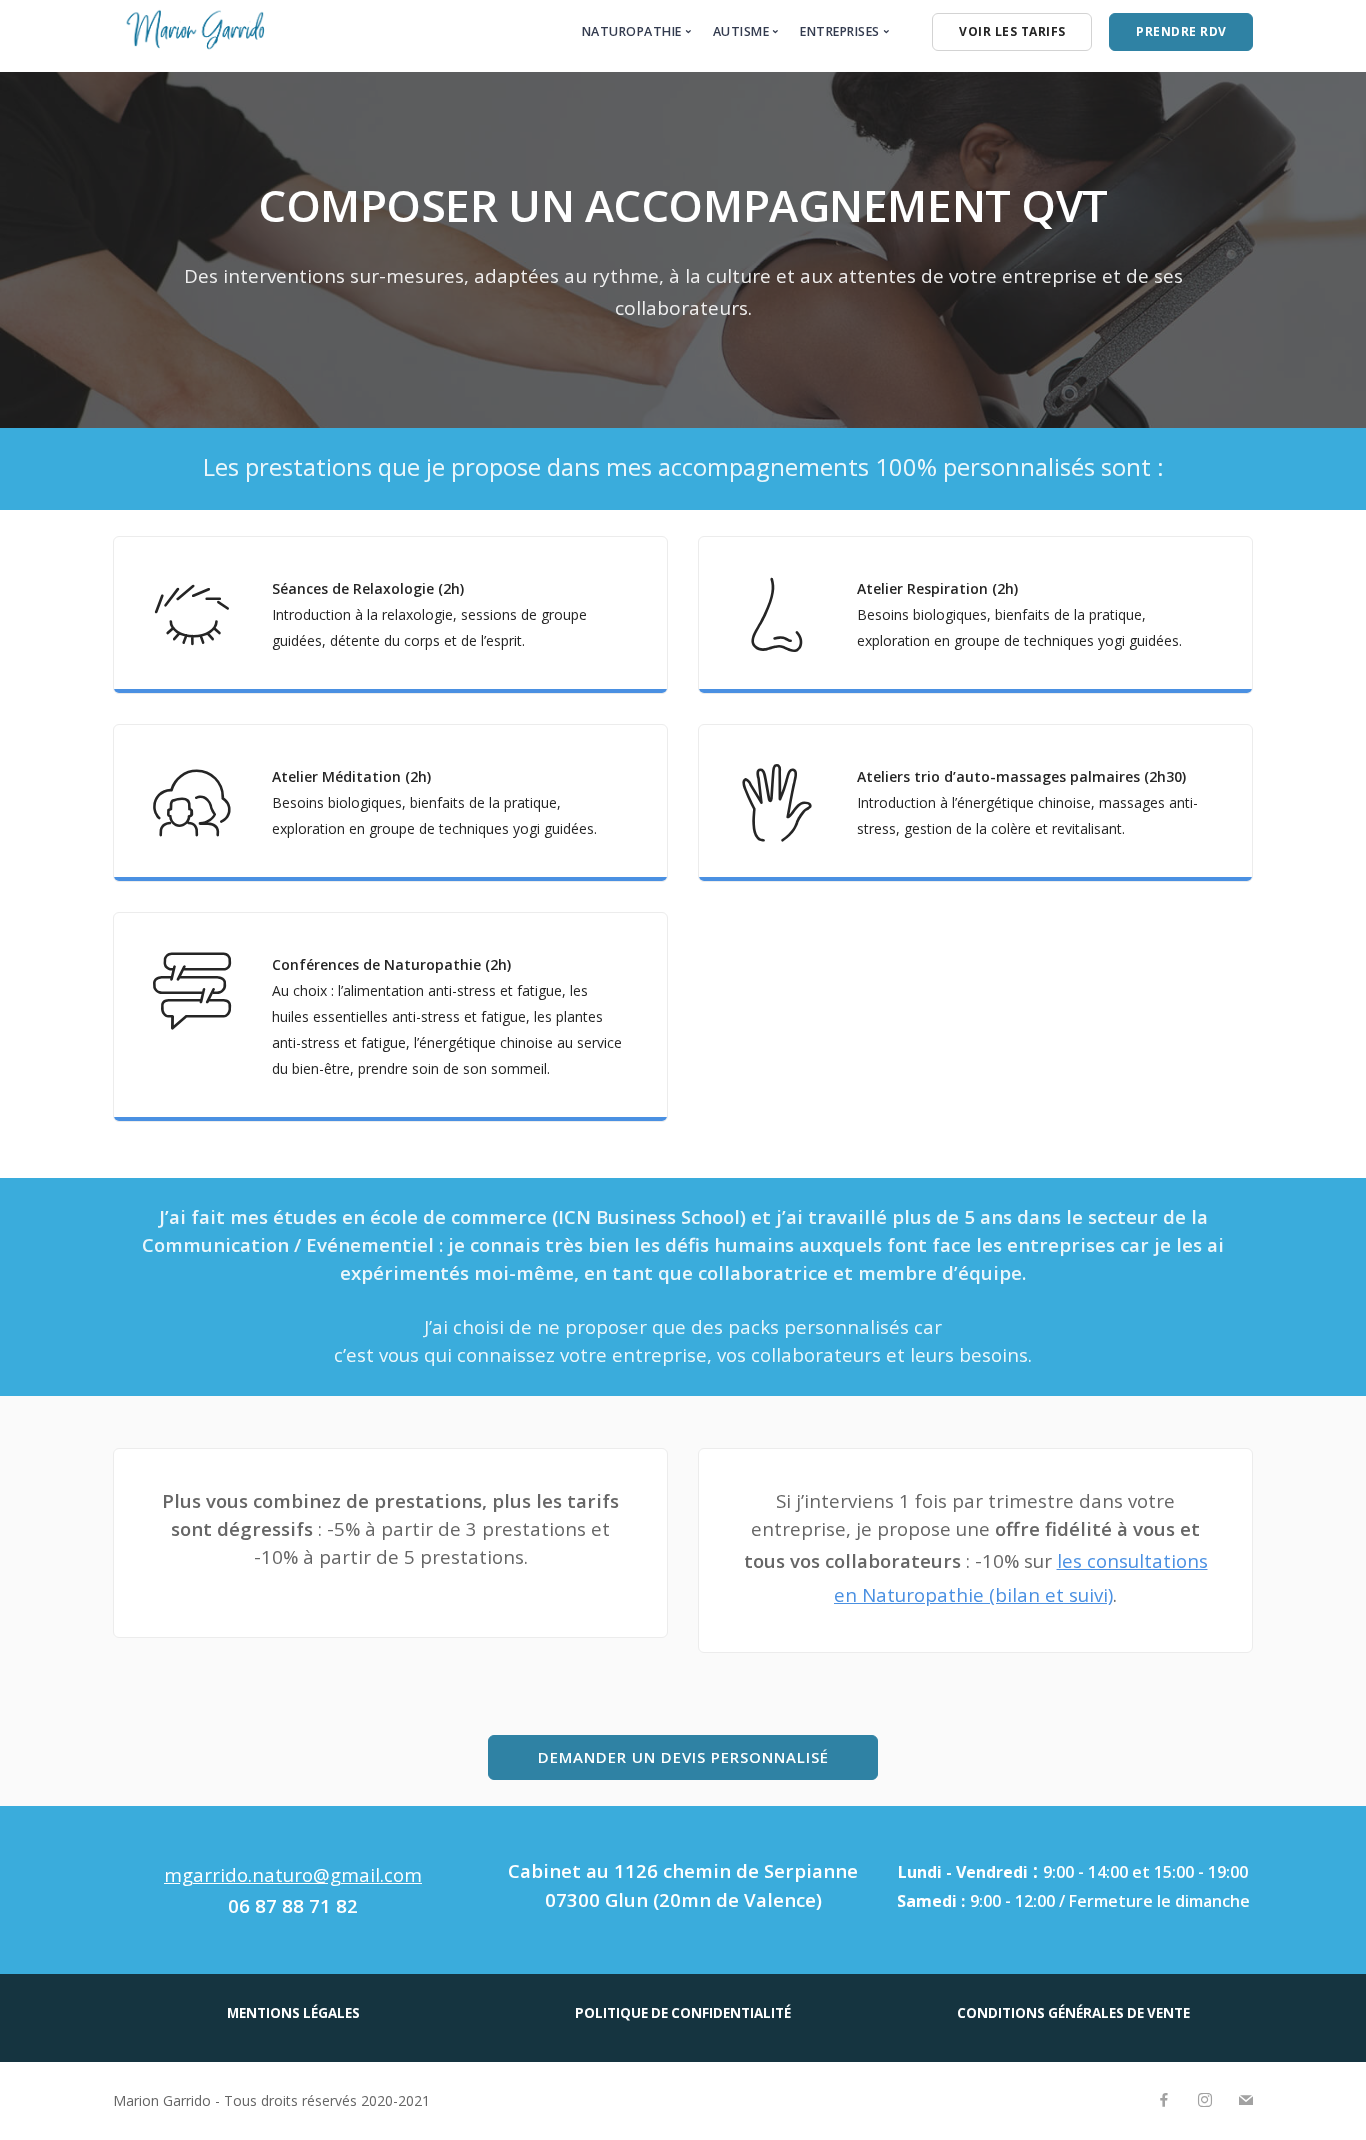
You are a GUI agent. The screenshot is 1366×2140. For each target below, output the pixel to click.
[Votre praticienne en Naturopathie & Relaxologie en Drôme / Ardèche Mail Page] (1245, 2100)
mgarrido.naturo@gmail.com (293, 1874)
